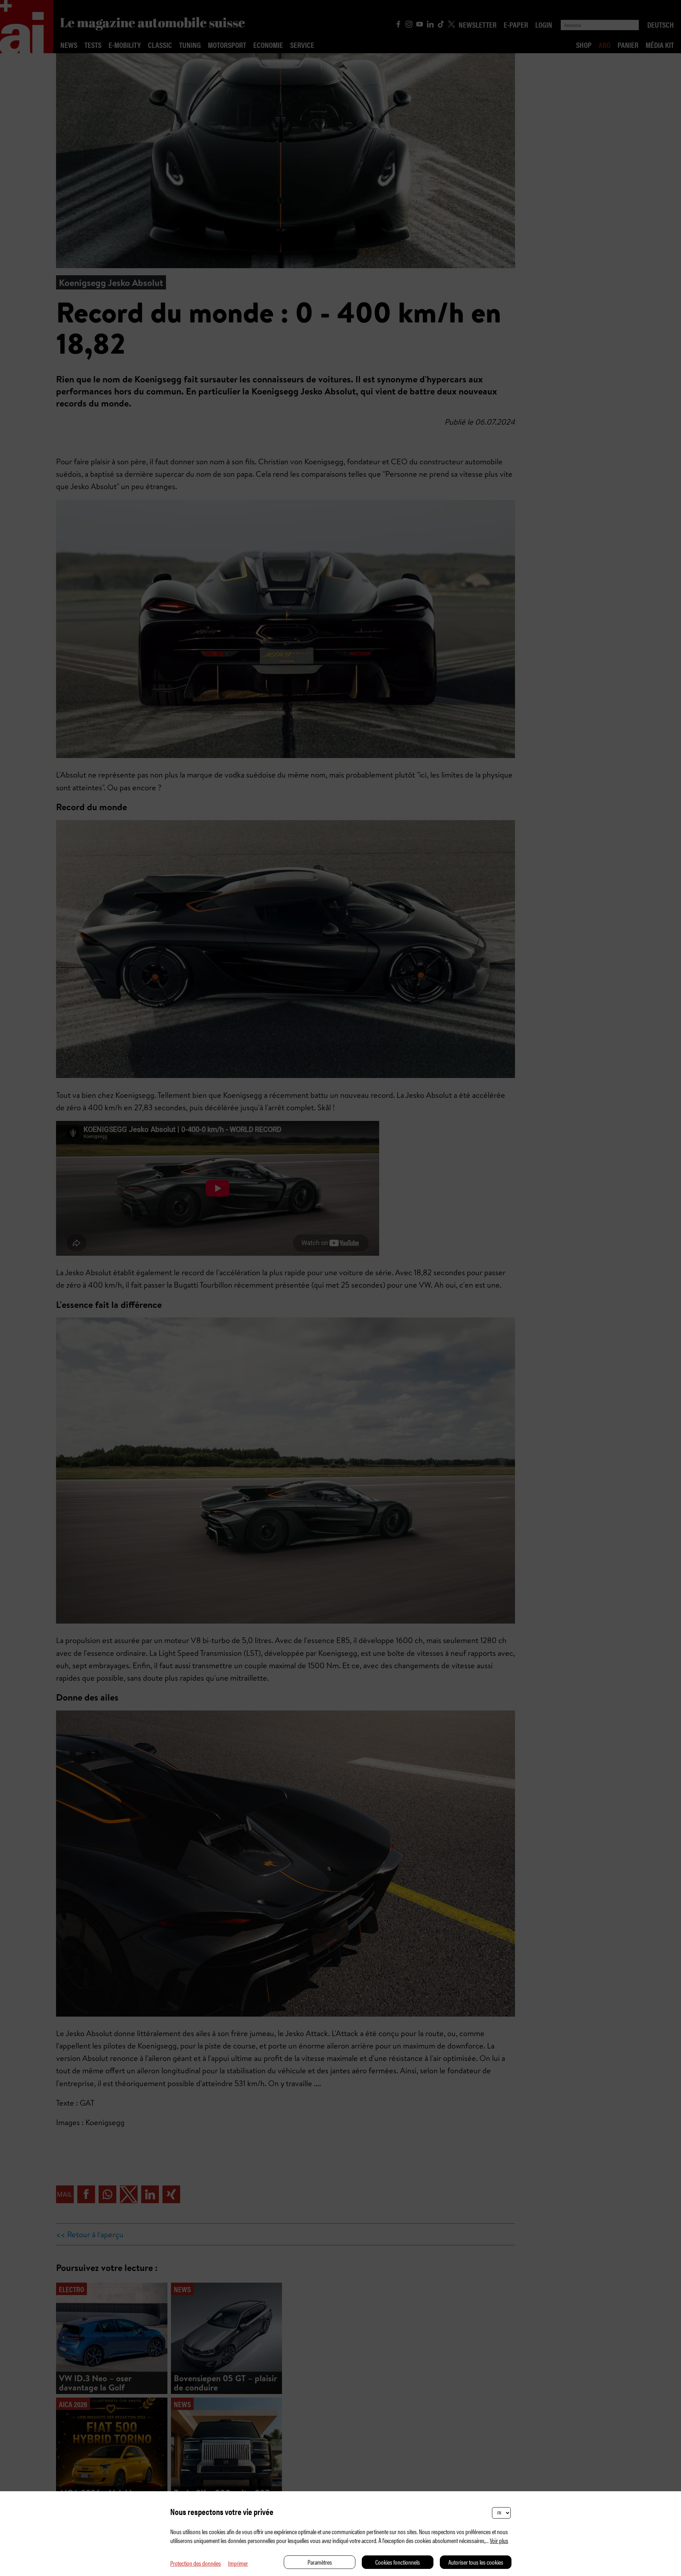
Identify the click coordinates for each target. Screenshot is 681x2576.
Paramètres (320, 2562)
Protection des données (196, 2563)
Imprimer (238, 2563)
